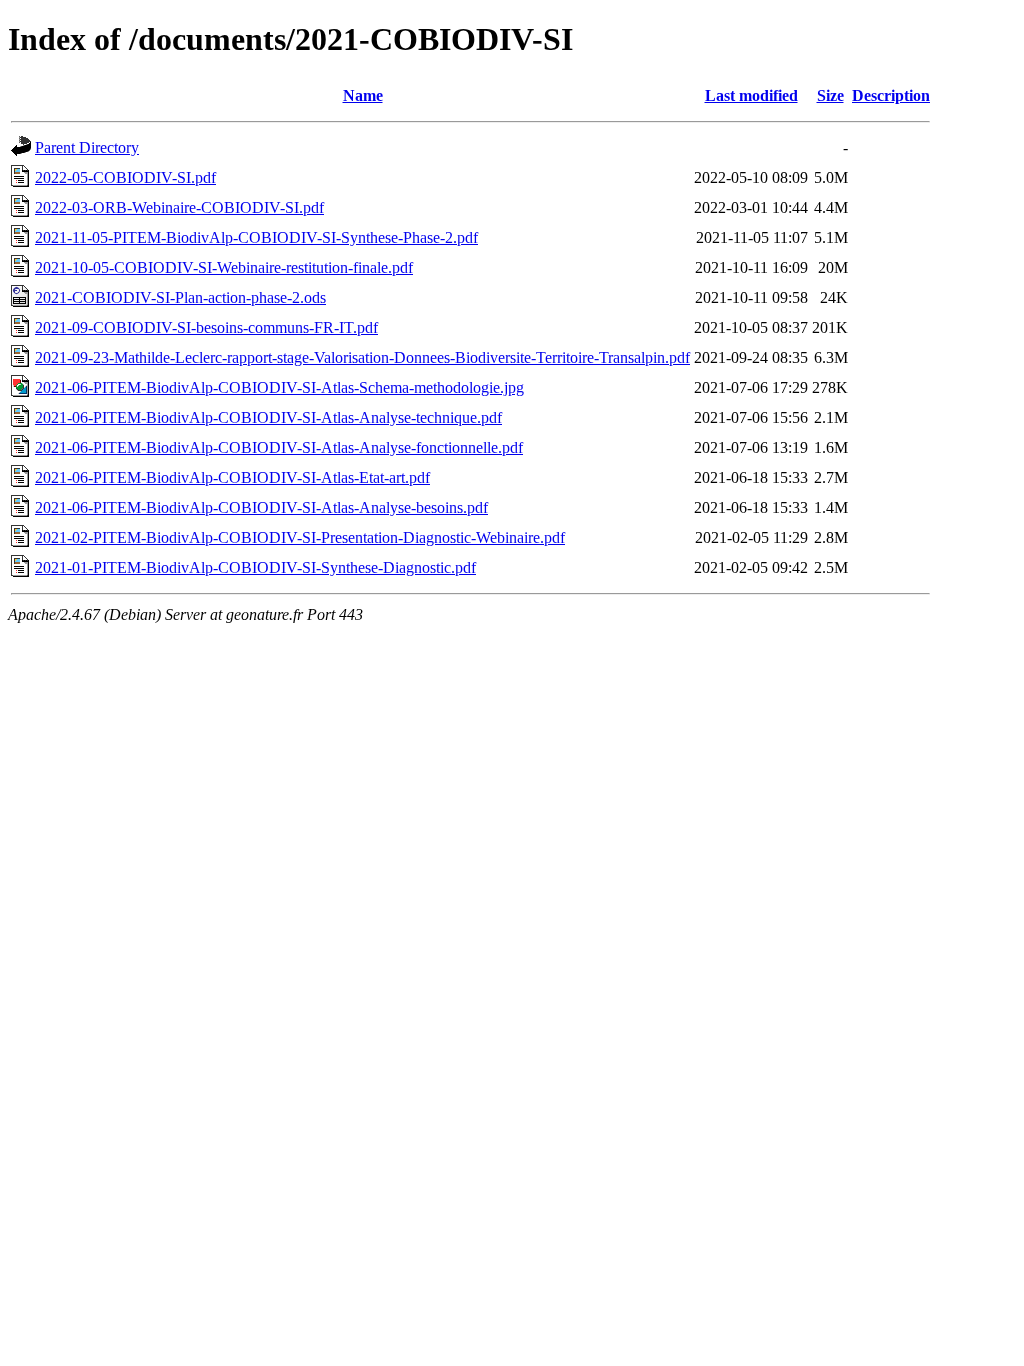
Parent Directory (87, 147)
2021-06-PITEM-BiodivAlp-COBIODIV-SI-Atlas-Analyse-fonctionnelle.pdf (279, 447)
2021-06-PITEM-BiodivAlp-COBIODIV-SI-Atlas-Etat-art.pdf (232, 477)
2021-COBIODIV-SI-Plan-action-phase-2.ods (180, 297)
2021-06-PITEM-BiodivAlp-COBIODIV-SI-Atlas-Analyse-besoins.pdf (261, 507)
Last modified (751, 95)
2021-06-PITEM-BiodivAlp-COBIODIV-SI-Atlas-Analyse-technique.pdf (268, 417)
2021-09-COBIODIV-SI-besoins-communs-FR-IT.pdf (206, 327)
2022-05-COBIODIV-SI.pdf (125, 177)
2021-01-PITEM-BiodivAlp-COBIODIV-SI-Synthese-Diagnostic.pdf (255, 567)
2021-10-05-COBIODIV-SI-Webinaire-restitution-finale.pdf (224, 267)
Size (830, 95)
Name (363, 95)
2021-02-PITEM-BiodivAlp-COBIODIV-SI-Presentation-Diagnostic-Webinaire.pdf (300, 537)
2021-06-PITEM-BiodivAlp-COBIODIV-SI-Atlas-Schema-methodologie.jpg (279, 387)
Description (891, 95)
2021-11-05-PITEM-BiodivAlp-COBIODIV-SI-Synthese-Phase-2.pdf (256, 237)
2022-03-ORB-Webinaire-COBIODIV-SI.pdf (179, 207)
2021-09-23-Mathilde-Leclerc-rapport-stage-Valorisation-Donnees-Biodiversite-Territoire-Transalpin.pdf (362, 357)
